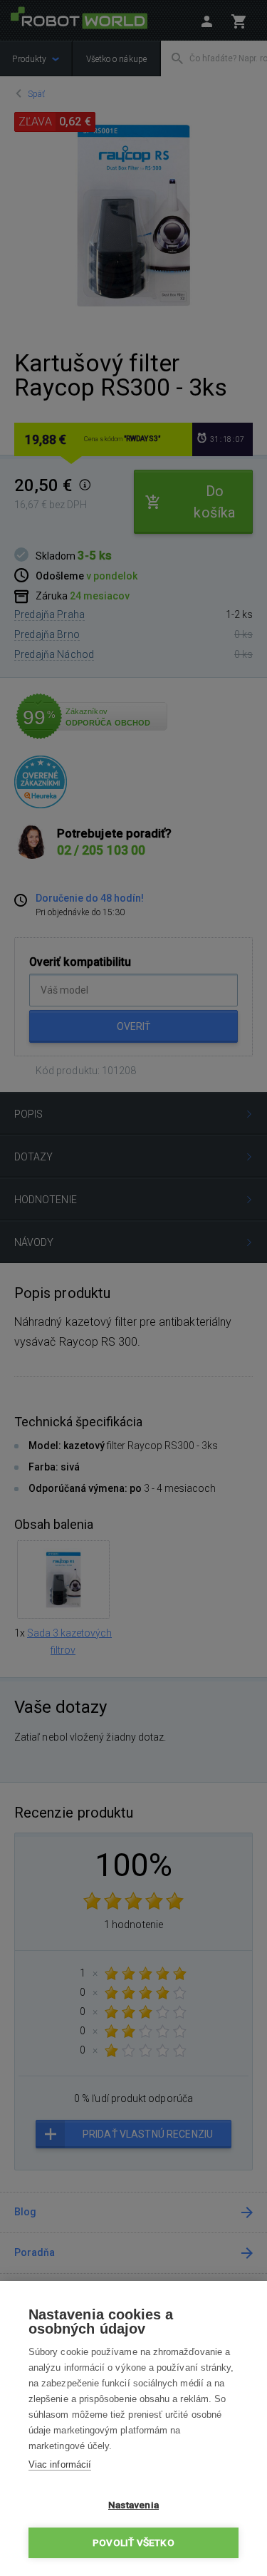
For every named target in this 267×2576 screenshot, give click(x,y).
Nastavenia (133, 2505)
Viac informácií (60, 2464)
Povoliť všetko (133, 2542)
